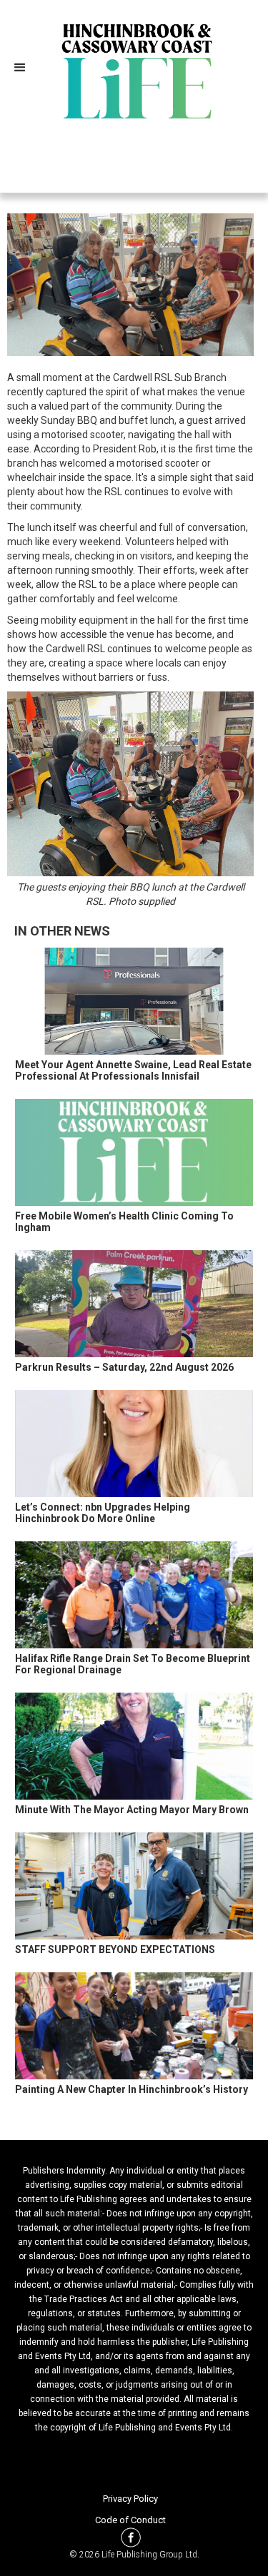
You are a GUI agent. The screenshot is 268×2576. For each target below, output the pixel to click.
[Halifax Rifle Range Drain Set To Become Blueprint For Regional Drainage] (134, 1595)
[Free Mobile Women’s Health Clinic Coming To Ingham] (134, 1152)
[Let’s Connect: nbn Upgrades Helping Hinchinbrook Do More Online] (134, 1444)
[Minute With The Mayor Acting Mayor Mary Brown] (134, 1746)
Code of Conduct (130, 2520)
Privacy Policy (130, 2499)
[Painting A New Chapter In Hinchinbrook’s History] (134, 2026)
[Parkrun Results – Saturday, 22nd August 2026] (134, 1304)
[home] (134, 71)
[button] (24, 68)
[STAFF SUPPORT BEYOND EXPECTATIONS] (134, 1886)
